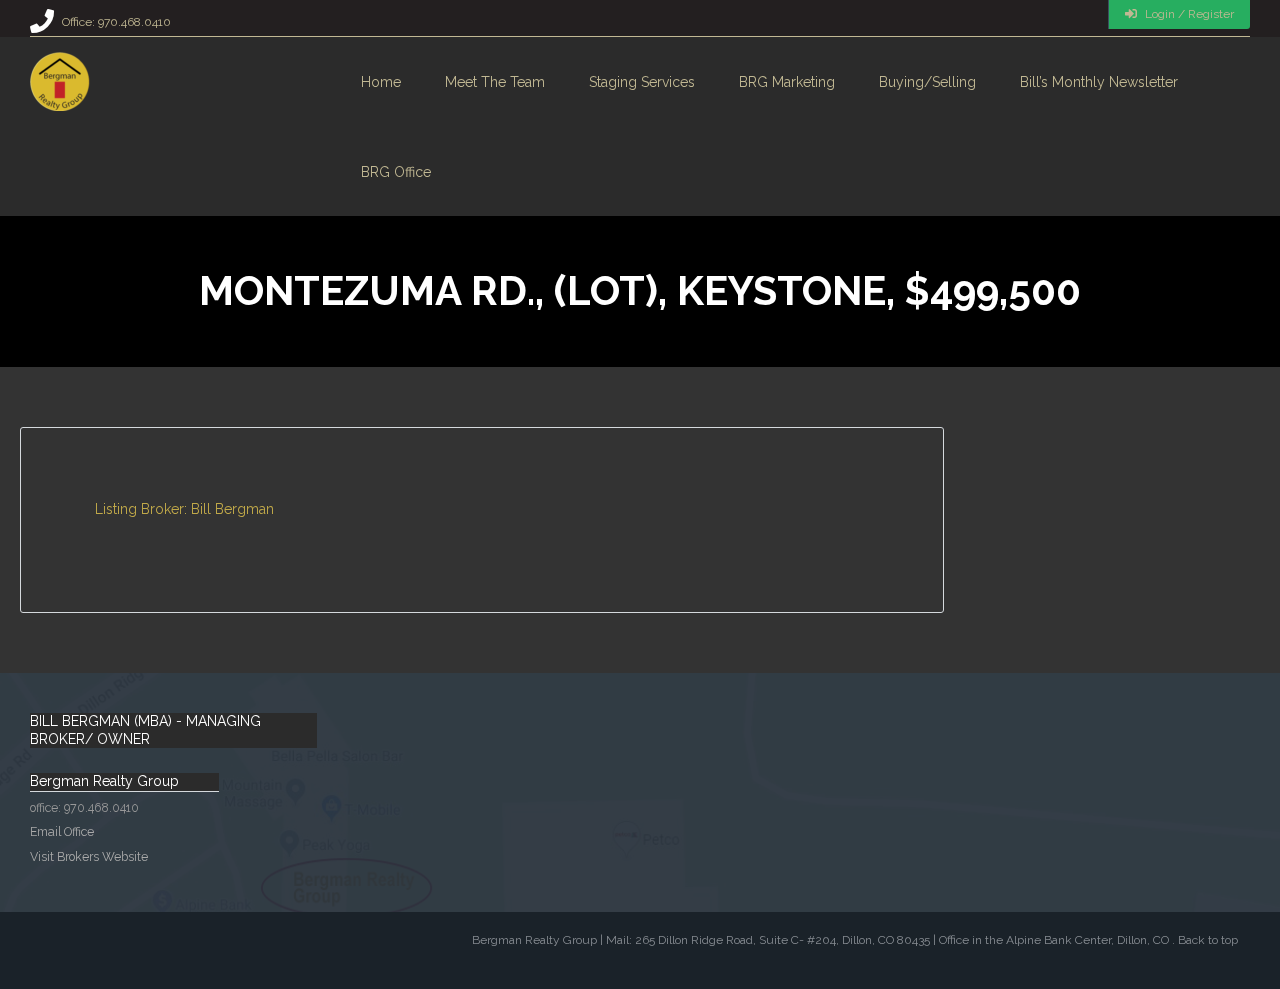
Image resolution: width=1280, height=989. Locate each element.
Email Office (62, 831)
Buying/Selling (927, 82)
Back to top (1208, 940)
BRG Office (396, 172)
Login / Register (1188, 14)
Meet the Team (495, 82)
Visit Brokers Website (89, 856)
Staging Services (642, 82)
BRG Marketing (787, 82)
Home (381, 82)
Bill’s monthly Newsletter (1099, 82)
